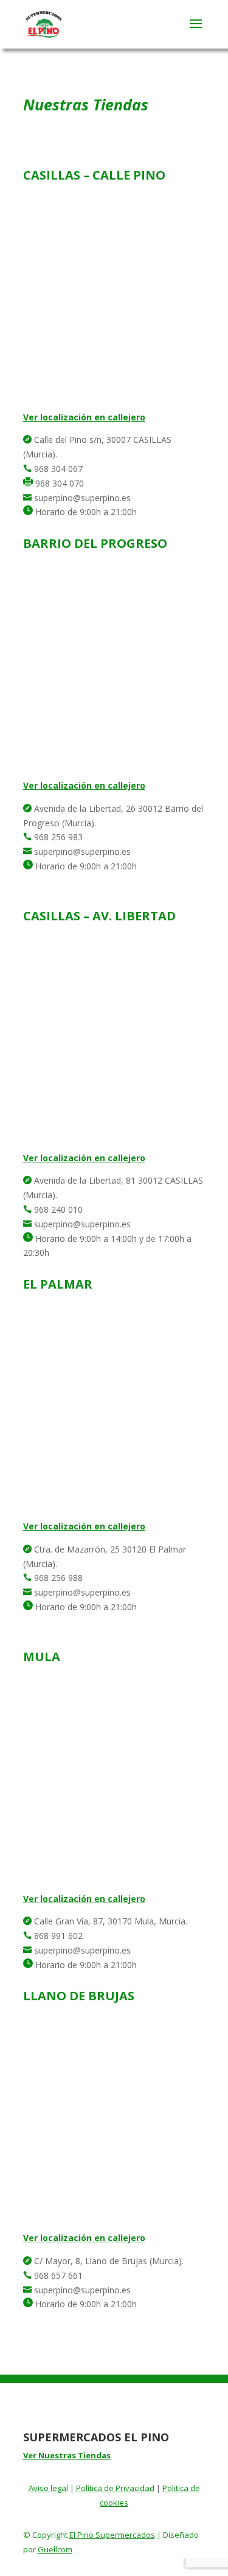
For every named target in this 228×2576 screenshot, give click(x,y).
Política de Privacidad (115, 2488)
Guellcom (55, 2549)
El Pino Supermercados (112, 2535)
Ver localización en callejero (84, 417)
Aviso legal (48, 2488)
